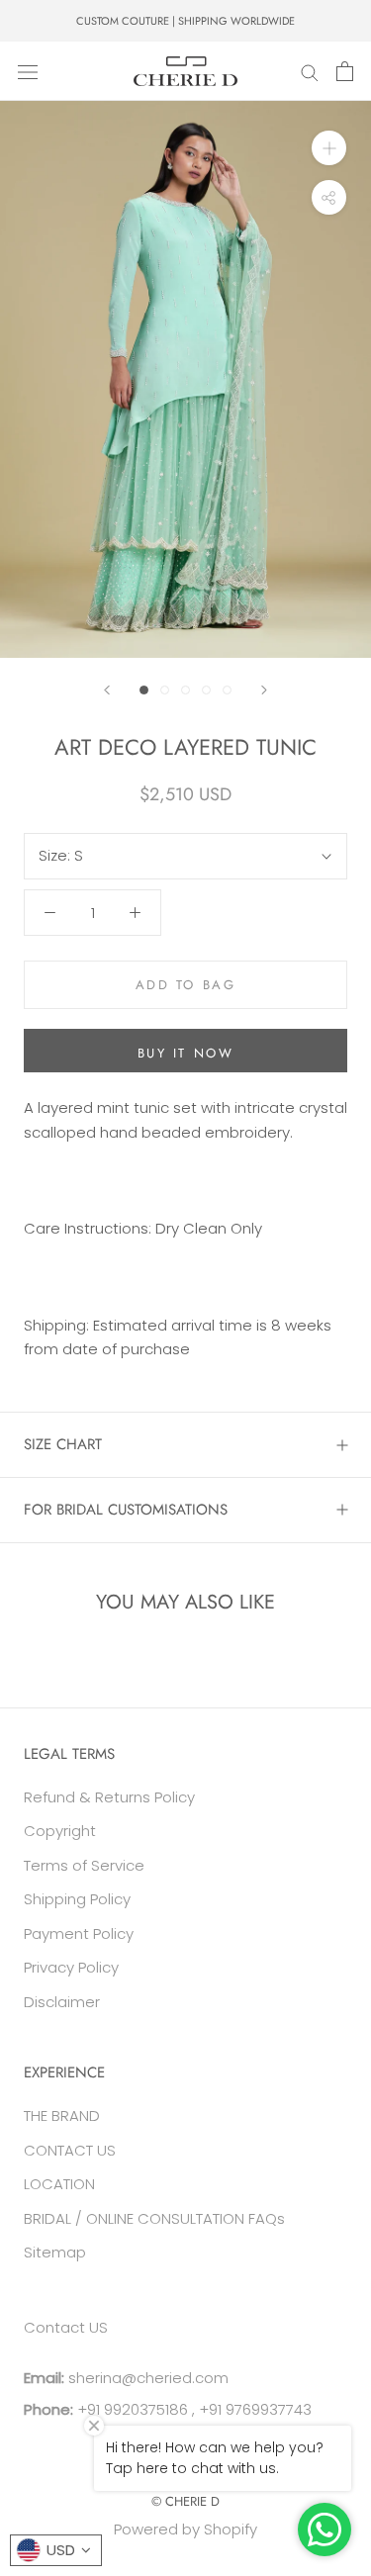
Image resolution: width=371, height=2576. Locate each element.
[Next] (264, 690)
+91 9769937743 (255, 2409)
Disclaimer (62, 2002)
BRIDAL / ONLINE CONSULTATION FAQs (154, 2218)
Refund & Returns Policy (109, 1797)
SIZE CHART (63, 1444)
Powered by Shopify (185, 2529)
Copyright (60, 1831)
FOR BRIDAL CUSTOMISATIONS (126, 1510)
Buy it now (186, 1053)
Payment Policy (79, 1933)
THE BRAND (62, 2116)
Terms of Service (84, 1865)
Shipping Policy (77, 1899)
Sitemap (55, 2252)
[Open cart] (345, 71)
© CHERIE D (185, 2501)
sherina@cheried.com (146, 2378)
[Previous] (107, 690)
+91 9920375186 (131, 2409)
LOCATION (59, 2184)
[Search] (310, 71)
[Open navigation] (28, 71)
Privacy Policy (71, 1967)
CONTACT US (70, 2150)
